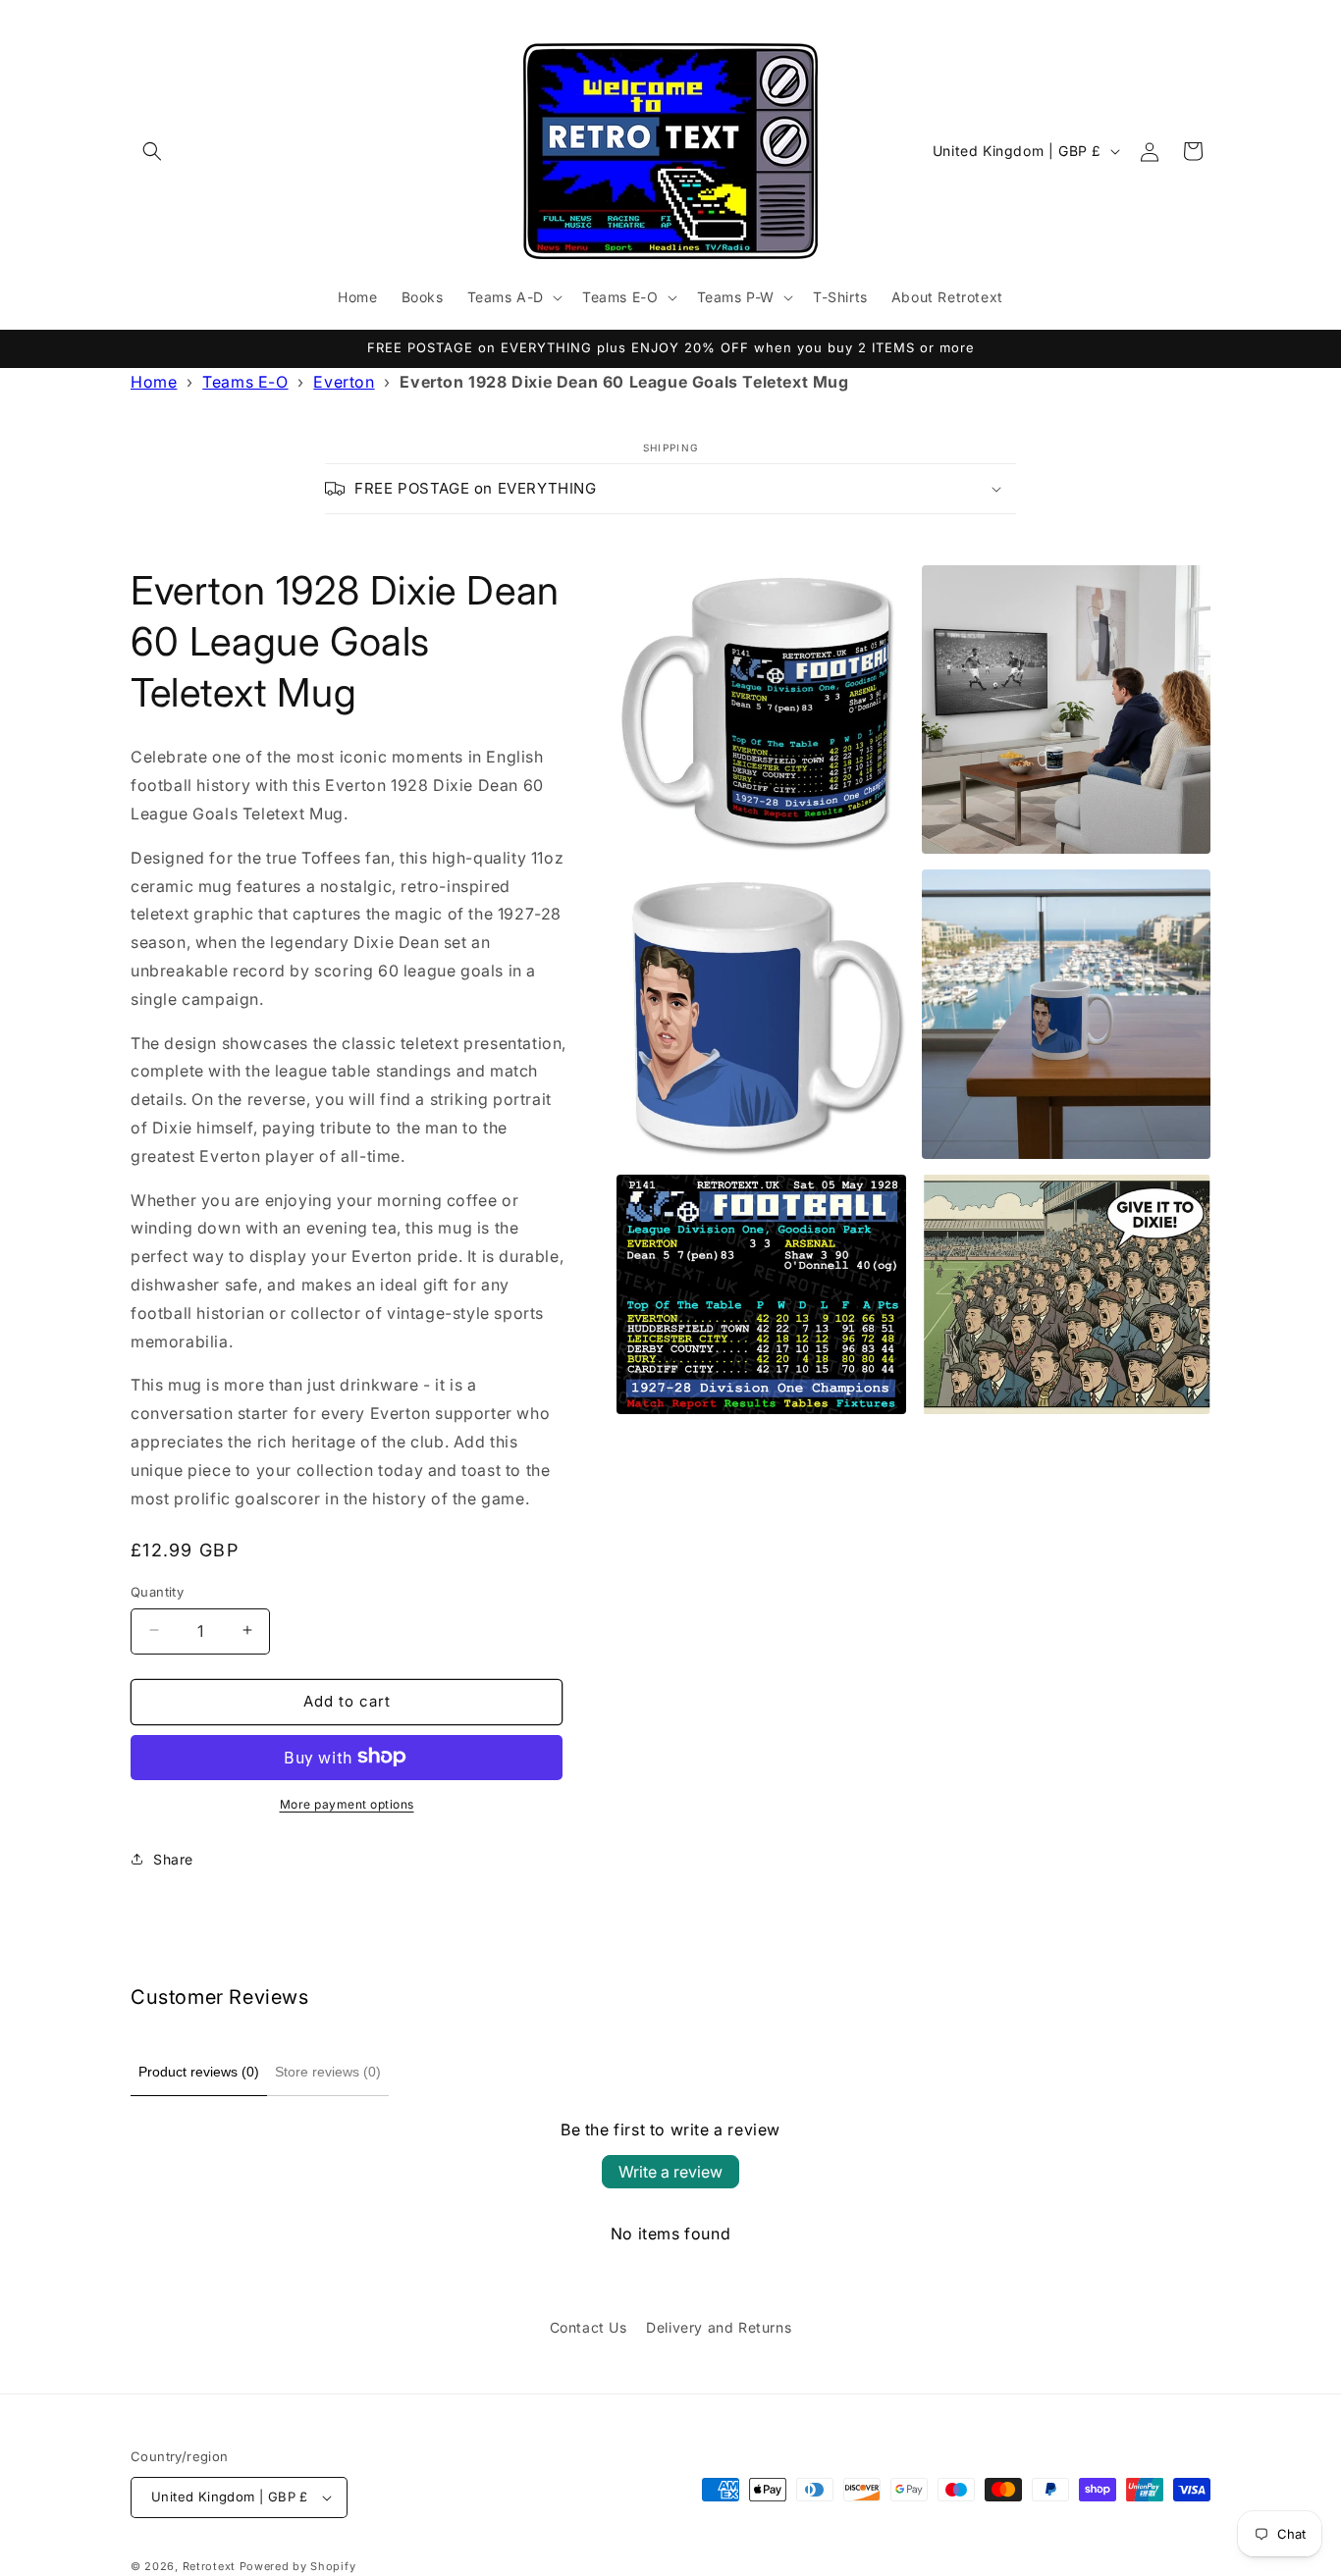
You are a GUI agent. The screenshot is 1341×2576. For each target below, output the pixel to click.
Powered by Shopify (298, 2566)
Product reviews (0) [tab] (199, 2072)
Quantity (157, 1591)
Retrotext (209, 2566)
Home (154, 382)
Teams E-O (245, 382)
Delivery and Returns (719, 2327)
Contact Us (589, 2327)
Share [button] (173, 1858)
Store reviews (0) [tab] (328, 2072)
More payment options (347, 1803)
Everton (344, 382)
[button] (152, 151)
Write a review (670, 2172)
